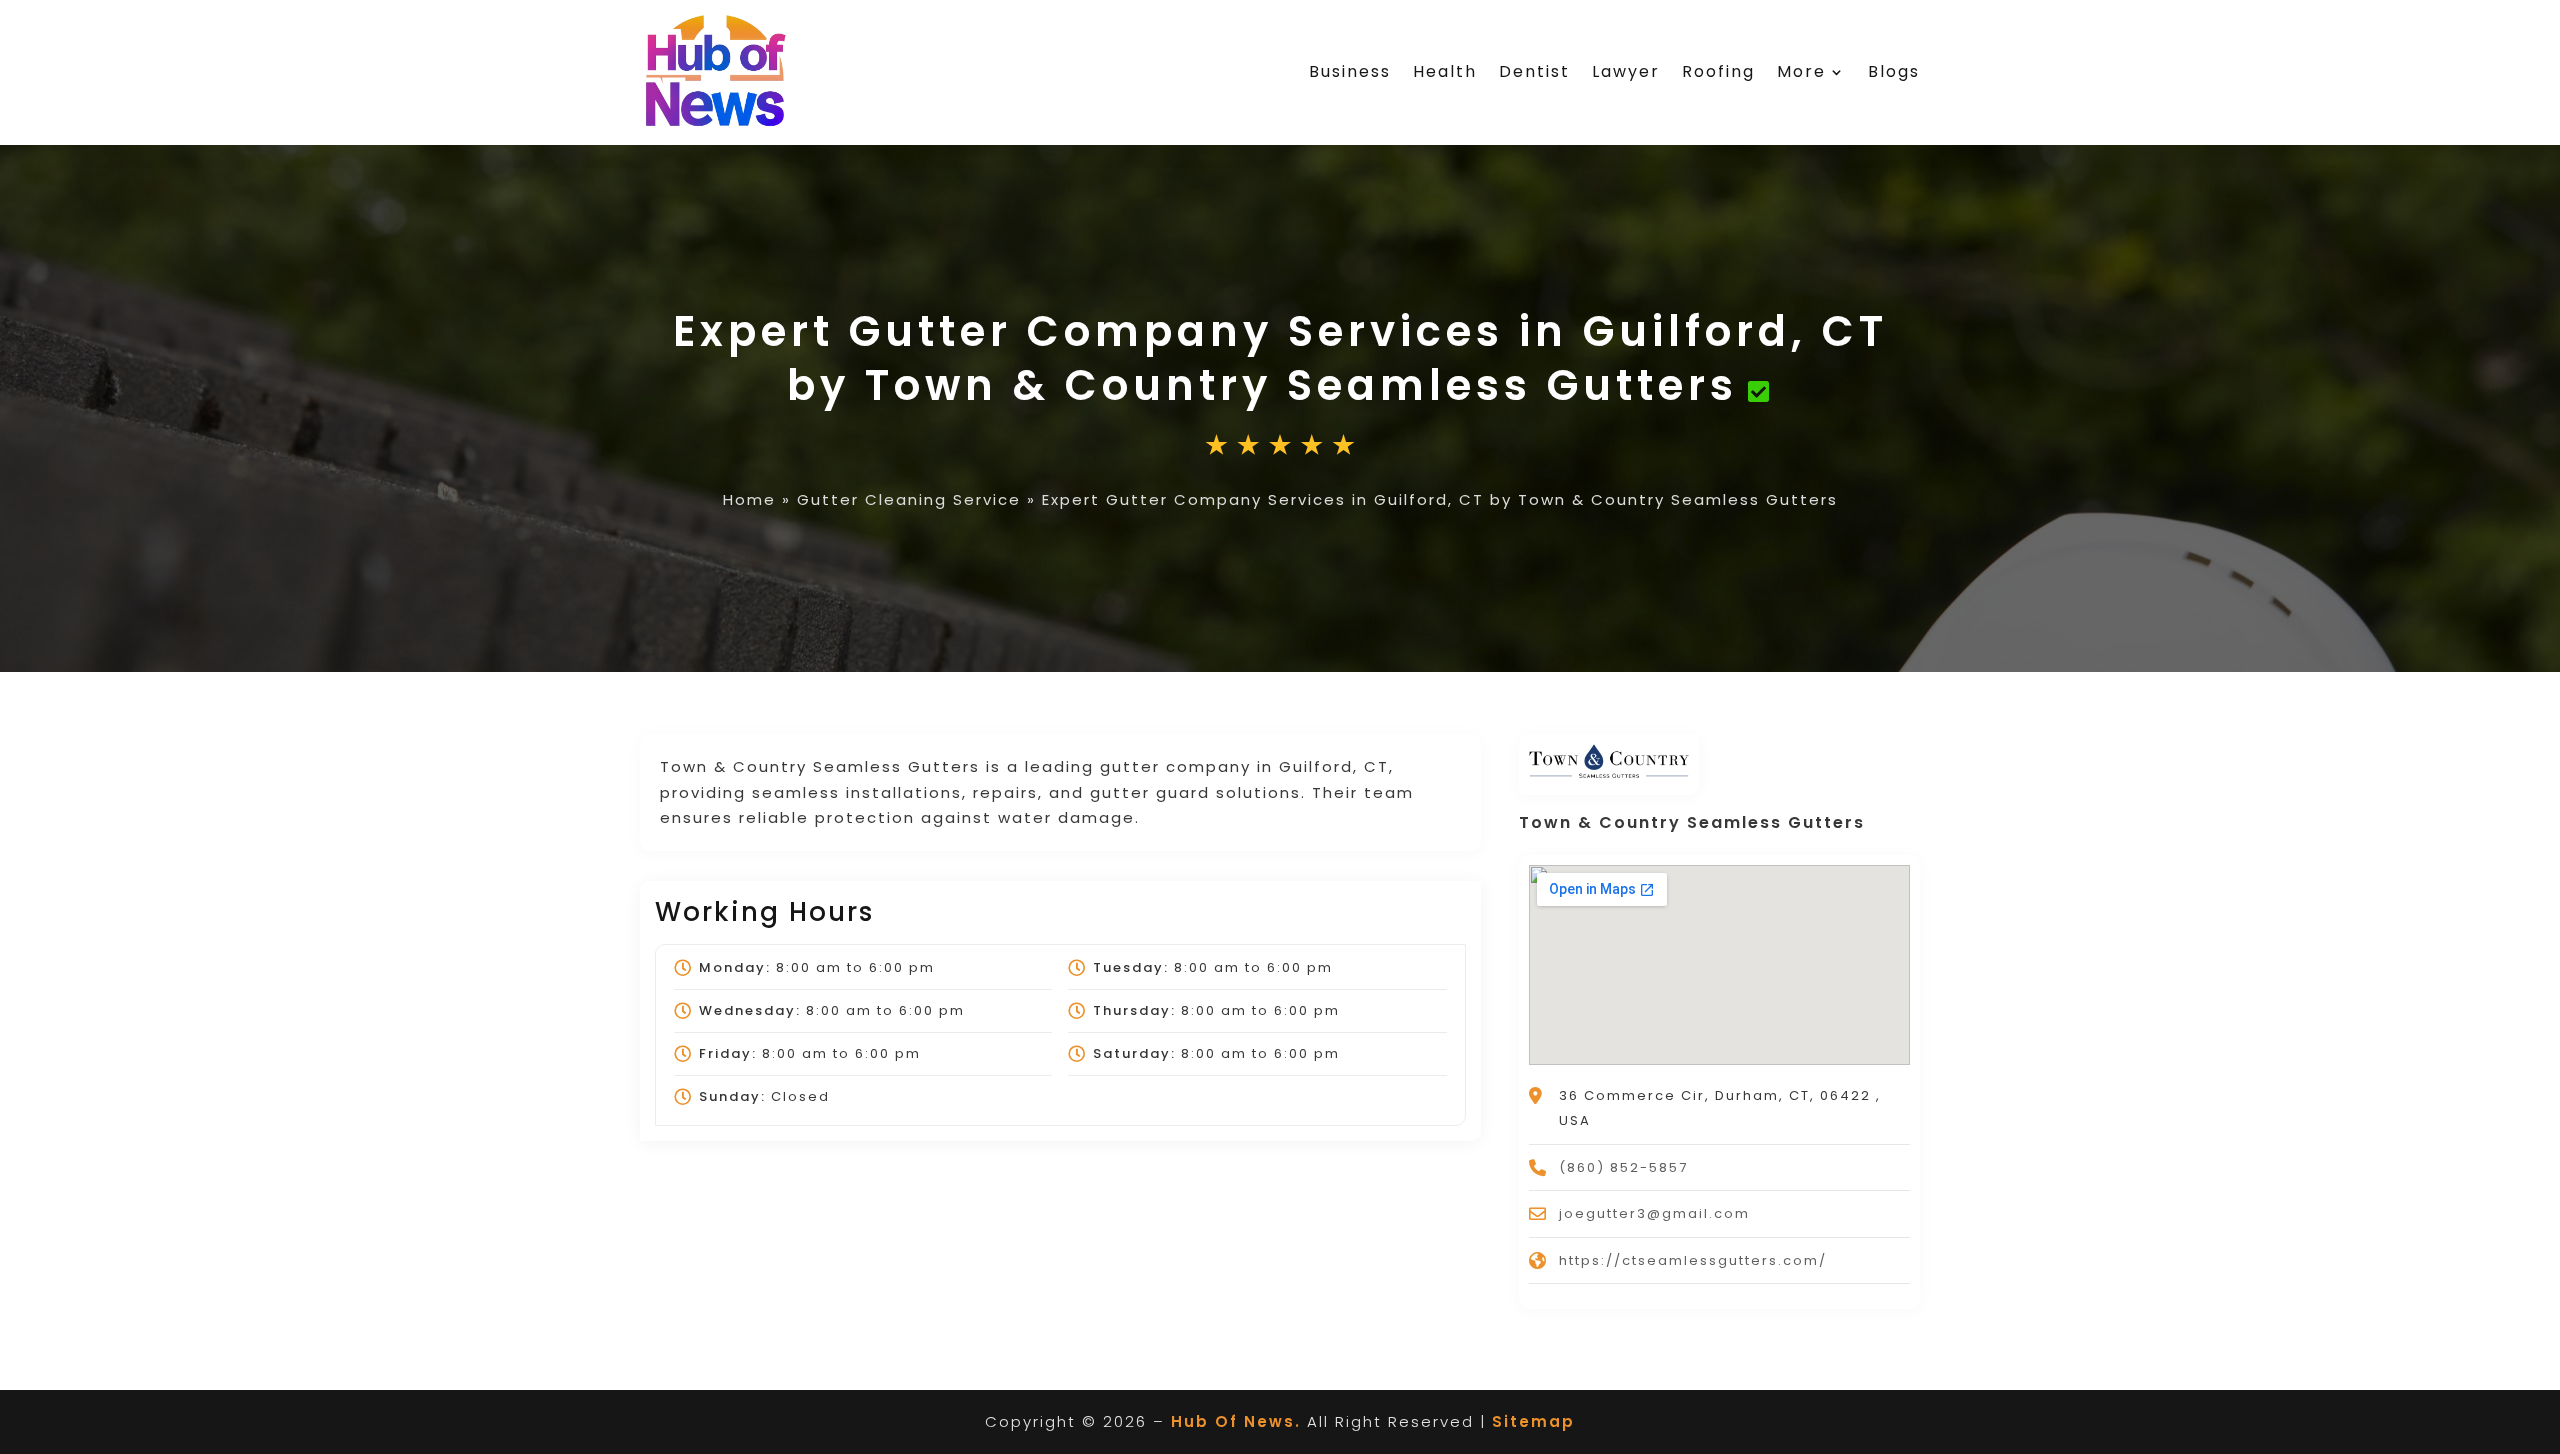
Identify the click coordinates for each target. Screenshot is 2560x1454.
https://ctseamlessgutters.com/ (1693, 1260)
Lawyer (1626, 71)
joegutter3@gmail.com (1654, 1213)
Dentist (1534, 71)
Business (1350, 71)
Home (749, 499)
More (1801, 71)
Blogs (1894, 71)
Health (1445, 71)
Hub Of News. (1236, 1421)
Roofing (1718, 71)
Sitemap (1533, 1421)
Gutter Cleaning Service (909, 499)
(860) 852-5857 (1623, 1167)
